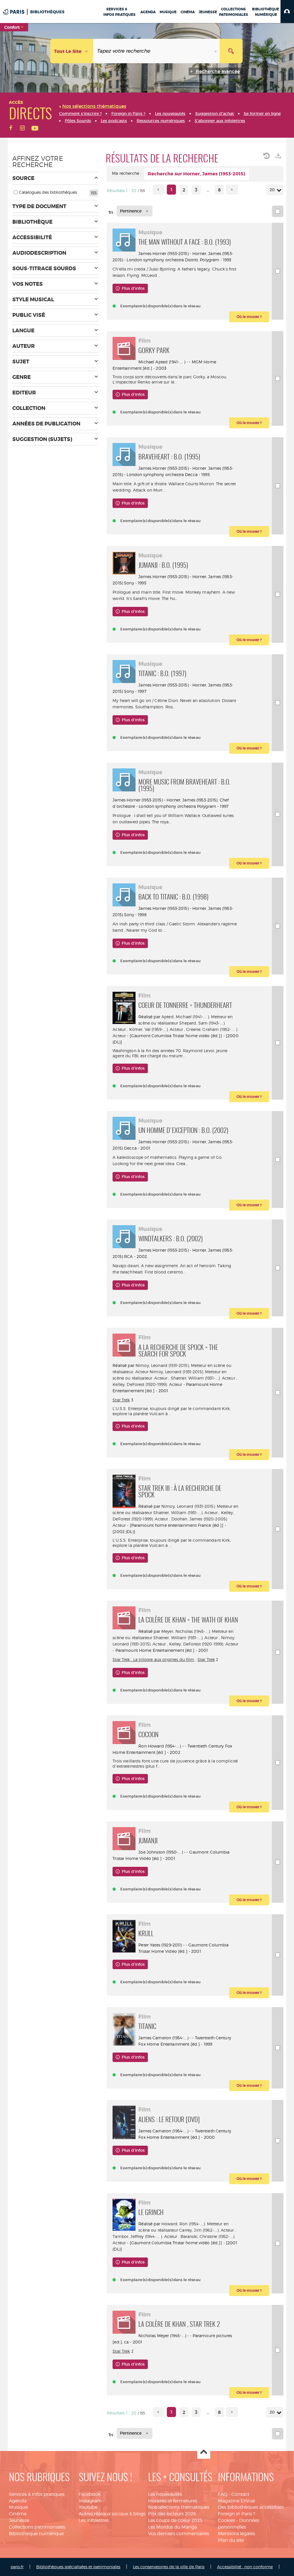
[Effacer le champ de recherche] (216, 51)
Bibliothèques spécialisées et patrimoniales (78, 2567)
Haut (204, 2453)
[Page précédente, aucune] (159, 190)
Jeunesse (19, 2520)
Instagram (90, 2501)
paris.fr (17, 2567)
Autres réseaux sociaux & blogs (112, 2514)
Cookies (227, 2520)
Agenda (18, 2501)
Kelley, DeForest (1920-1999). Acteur (147, 1384)
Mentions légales (236, 2534)
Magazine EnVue (236, 2501)
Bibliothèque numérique (36, 2534)
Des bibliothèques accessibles (251, 2507)
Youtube (88, 2507)
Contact (240, 2494)
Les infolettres (94, 2520)
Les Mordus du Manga (173, 2527)
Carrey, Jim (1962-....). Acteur (206, 2230)
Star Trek (121, 1400)
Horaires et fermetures (173, 2501)
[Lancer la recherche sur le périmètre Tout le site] (231, 51)
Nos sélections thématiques (179, 2507)
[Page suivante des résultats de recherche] (232, 190)
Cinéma (18, 2514)
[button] (287, 11)
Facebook (90, 2494)
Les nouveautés (165, 2494)
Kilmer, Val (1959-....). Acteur (156, 1029)
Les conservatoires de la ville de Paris (169, 2567)
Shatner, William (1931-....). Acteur (203, 1378)
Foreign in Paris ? (237, 2514)
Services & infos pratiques (37, 2494)
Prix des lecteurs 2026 (172, 2514)
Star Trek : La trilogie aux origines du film (153, 1659)
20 (272, 190)
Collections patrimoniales (37, 2527)
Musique (18, 2507)
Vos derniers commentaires (179, 2534)
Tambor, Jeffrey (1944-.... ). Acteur (145, 2236)
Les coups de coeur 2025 (175, 2520)
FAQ (223, 2494)
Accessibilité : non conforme (245, 2567)
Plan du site (231, 2540)
